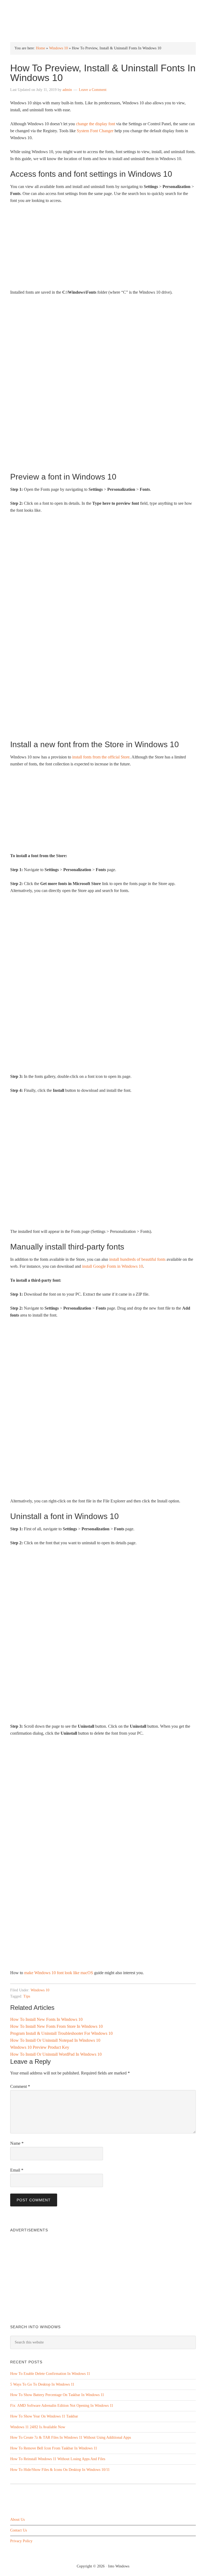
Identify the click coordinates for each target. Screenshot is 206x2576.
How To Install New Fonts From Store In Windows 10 (56, 2026)
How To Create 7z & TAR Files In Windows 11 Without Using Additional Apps (71, 2437)
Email (17, 2170)
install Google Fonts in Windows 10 (113, 1266)
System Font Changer (95, 131)
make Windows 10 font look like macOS (59, 1973)
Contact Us (19, 2530)
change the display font (95, 124)
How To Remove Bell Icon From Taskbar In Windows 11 (54, 2448)
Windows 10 (58, 48)
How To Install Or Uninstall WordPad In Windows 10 (56, 2054)
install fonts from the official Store (101, 757)
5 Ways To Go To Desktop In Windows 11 (42, 2384)
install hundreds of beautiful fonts (137, 1259)
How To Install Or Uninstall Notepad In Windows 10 (55, 2040)
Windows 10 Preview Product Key (40, 2047)
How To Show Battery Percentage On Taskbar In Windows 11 (57, 2395)
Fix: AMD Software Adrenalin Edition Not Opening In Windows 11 (62, 2406)
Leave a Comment (93, 90)
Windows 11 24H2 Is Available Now (38, 2427)
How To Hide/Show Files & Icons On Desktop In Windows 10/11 (60, 2470)
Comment (20, 2086)
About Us (17, 2520)
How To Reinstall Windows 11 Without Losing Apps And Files (58, 2459)
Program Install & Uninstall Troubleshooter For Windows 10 (61, 2033)
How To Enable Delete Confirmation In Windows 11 (50, 2374)
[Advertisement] (103, 249)
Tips (27, 1996)
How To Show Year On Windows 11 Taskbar (44, 2416)
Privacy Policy (21, 2541)
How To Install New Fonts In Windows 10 (46, 2019)
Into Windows (103, 8)
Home (41, 48)
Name (17, 2143)
